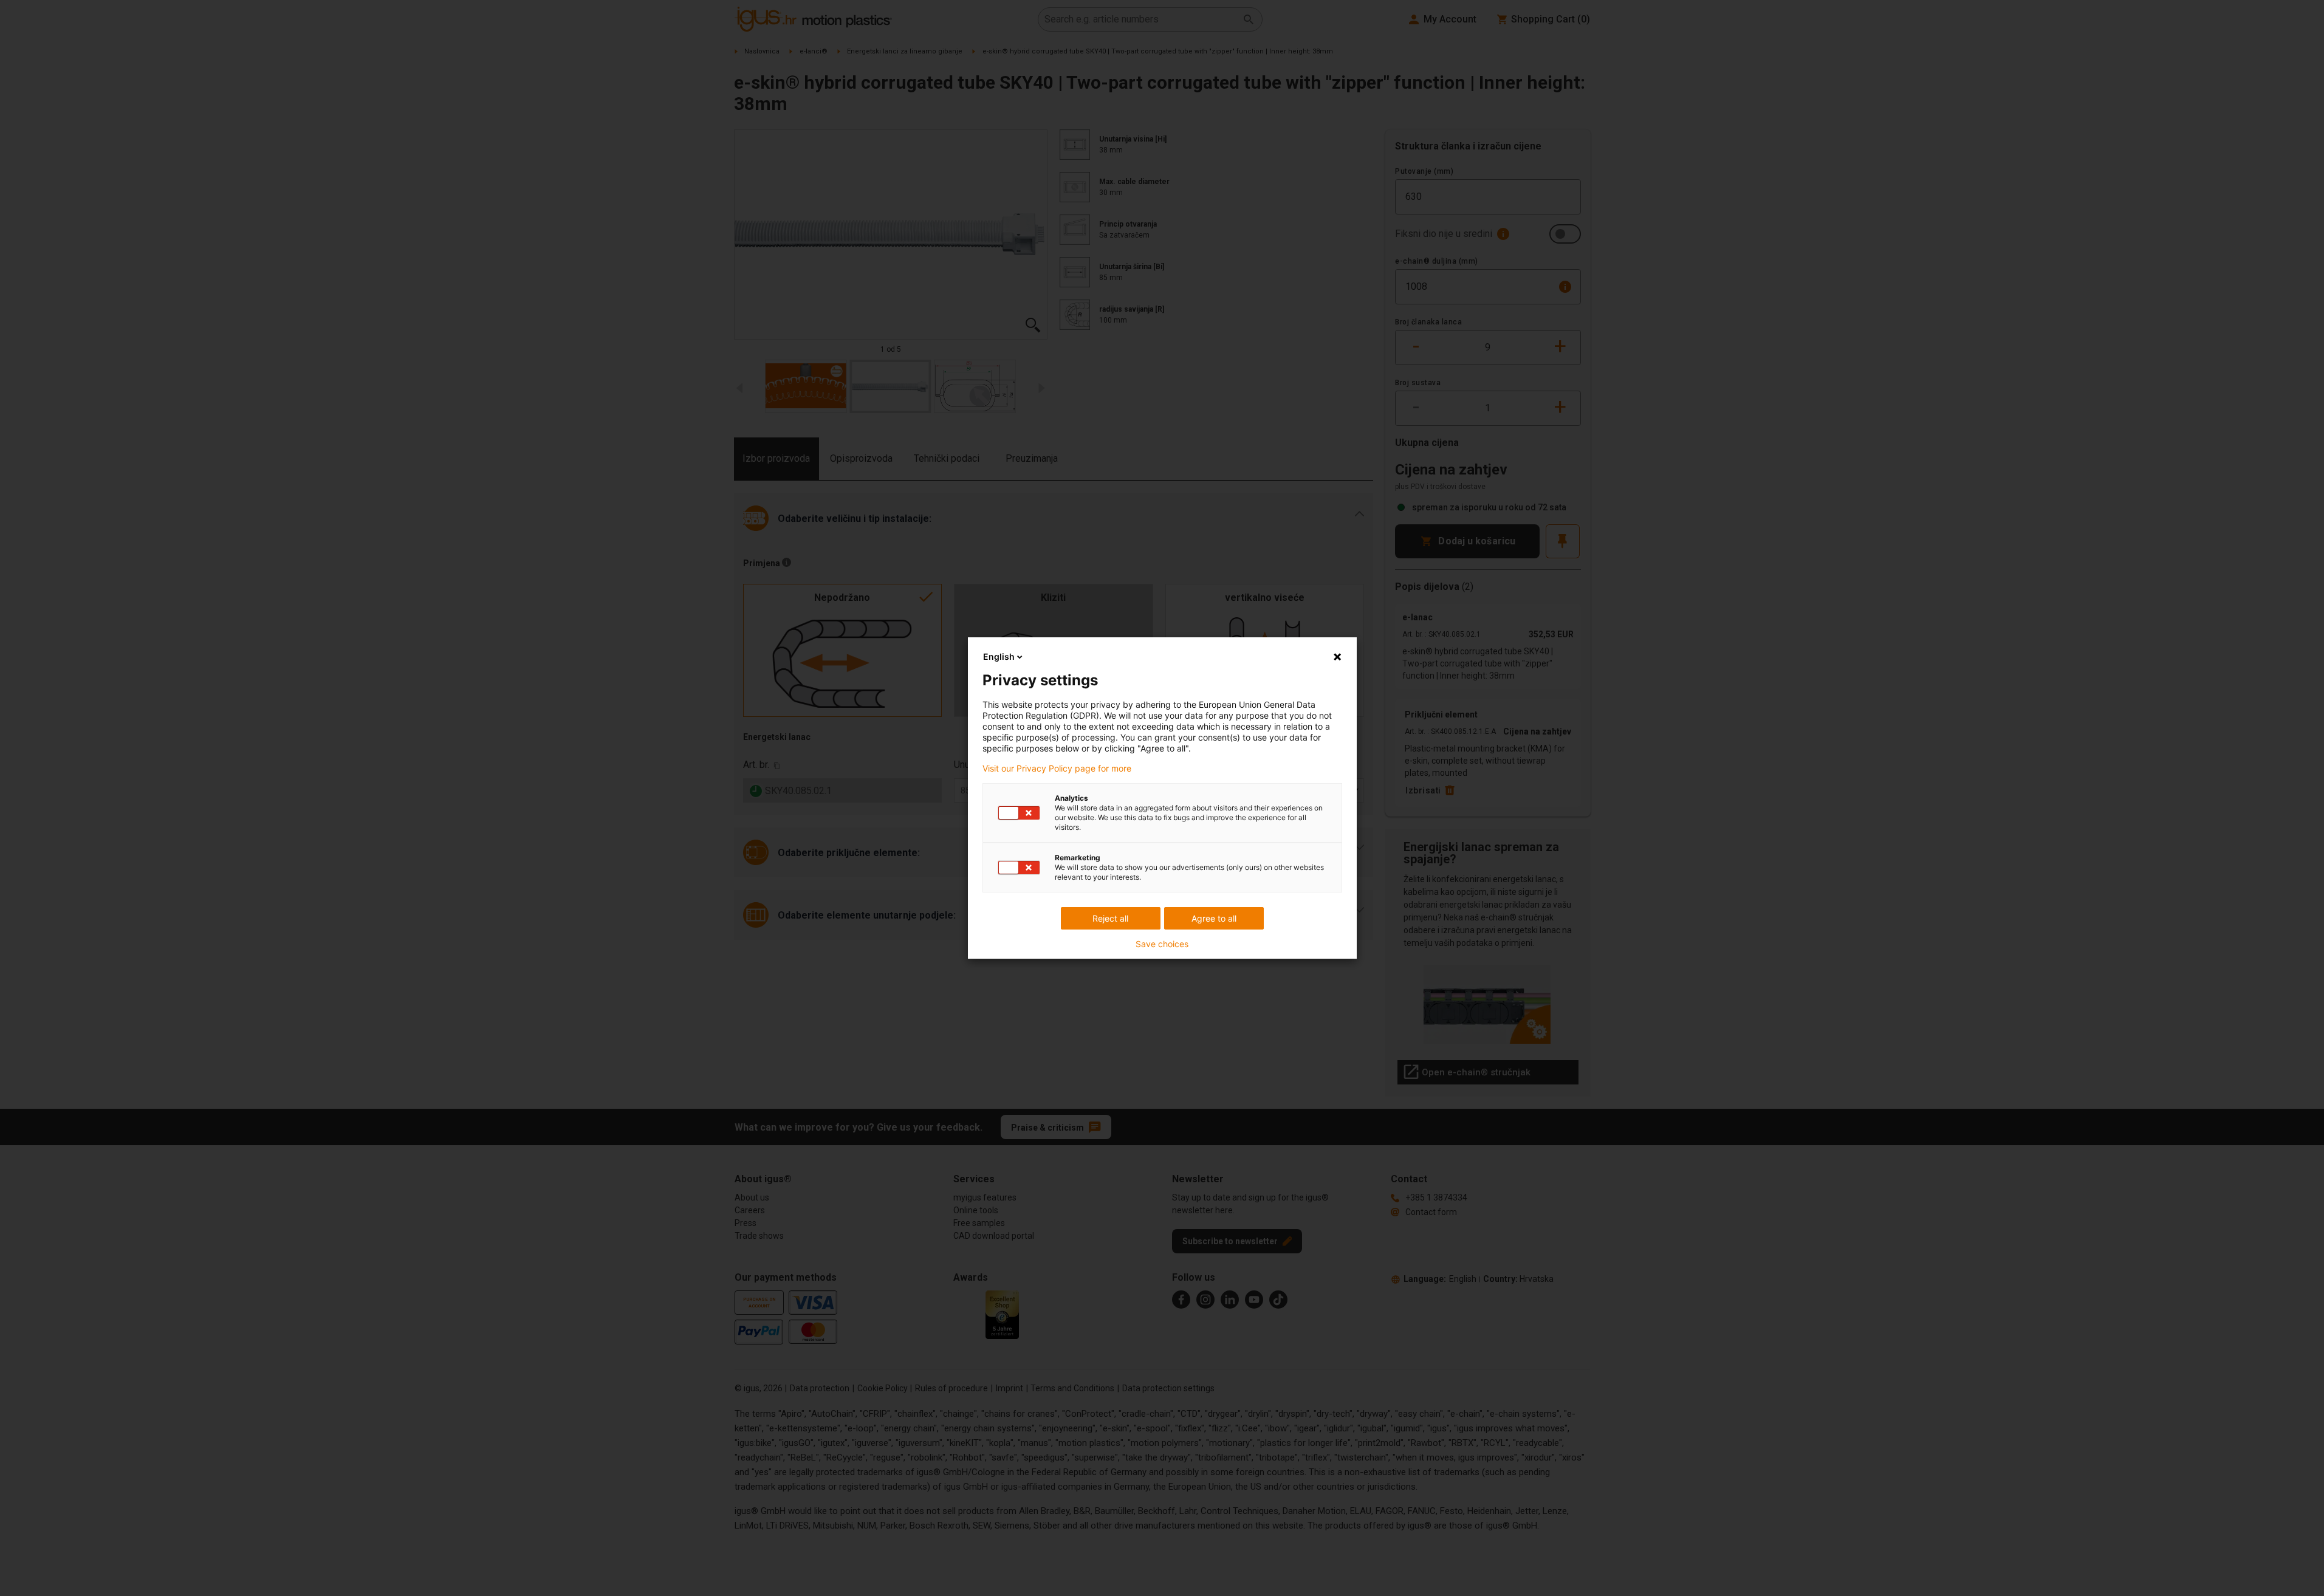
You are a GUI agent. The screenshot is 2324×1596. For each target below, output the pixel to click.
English (999, 656)
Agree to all (1214, 918)
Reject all (1110, 918)
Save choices (1162, 944)
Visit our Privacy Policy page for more (1057, 769)
